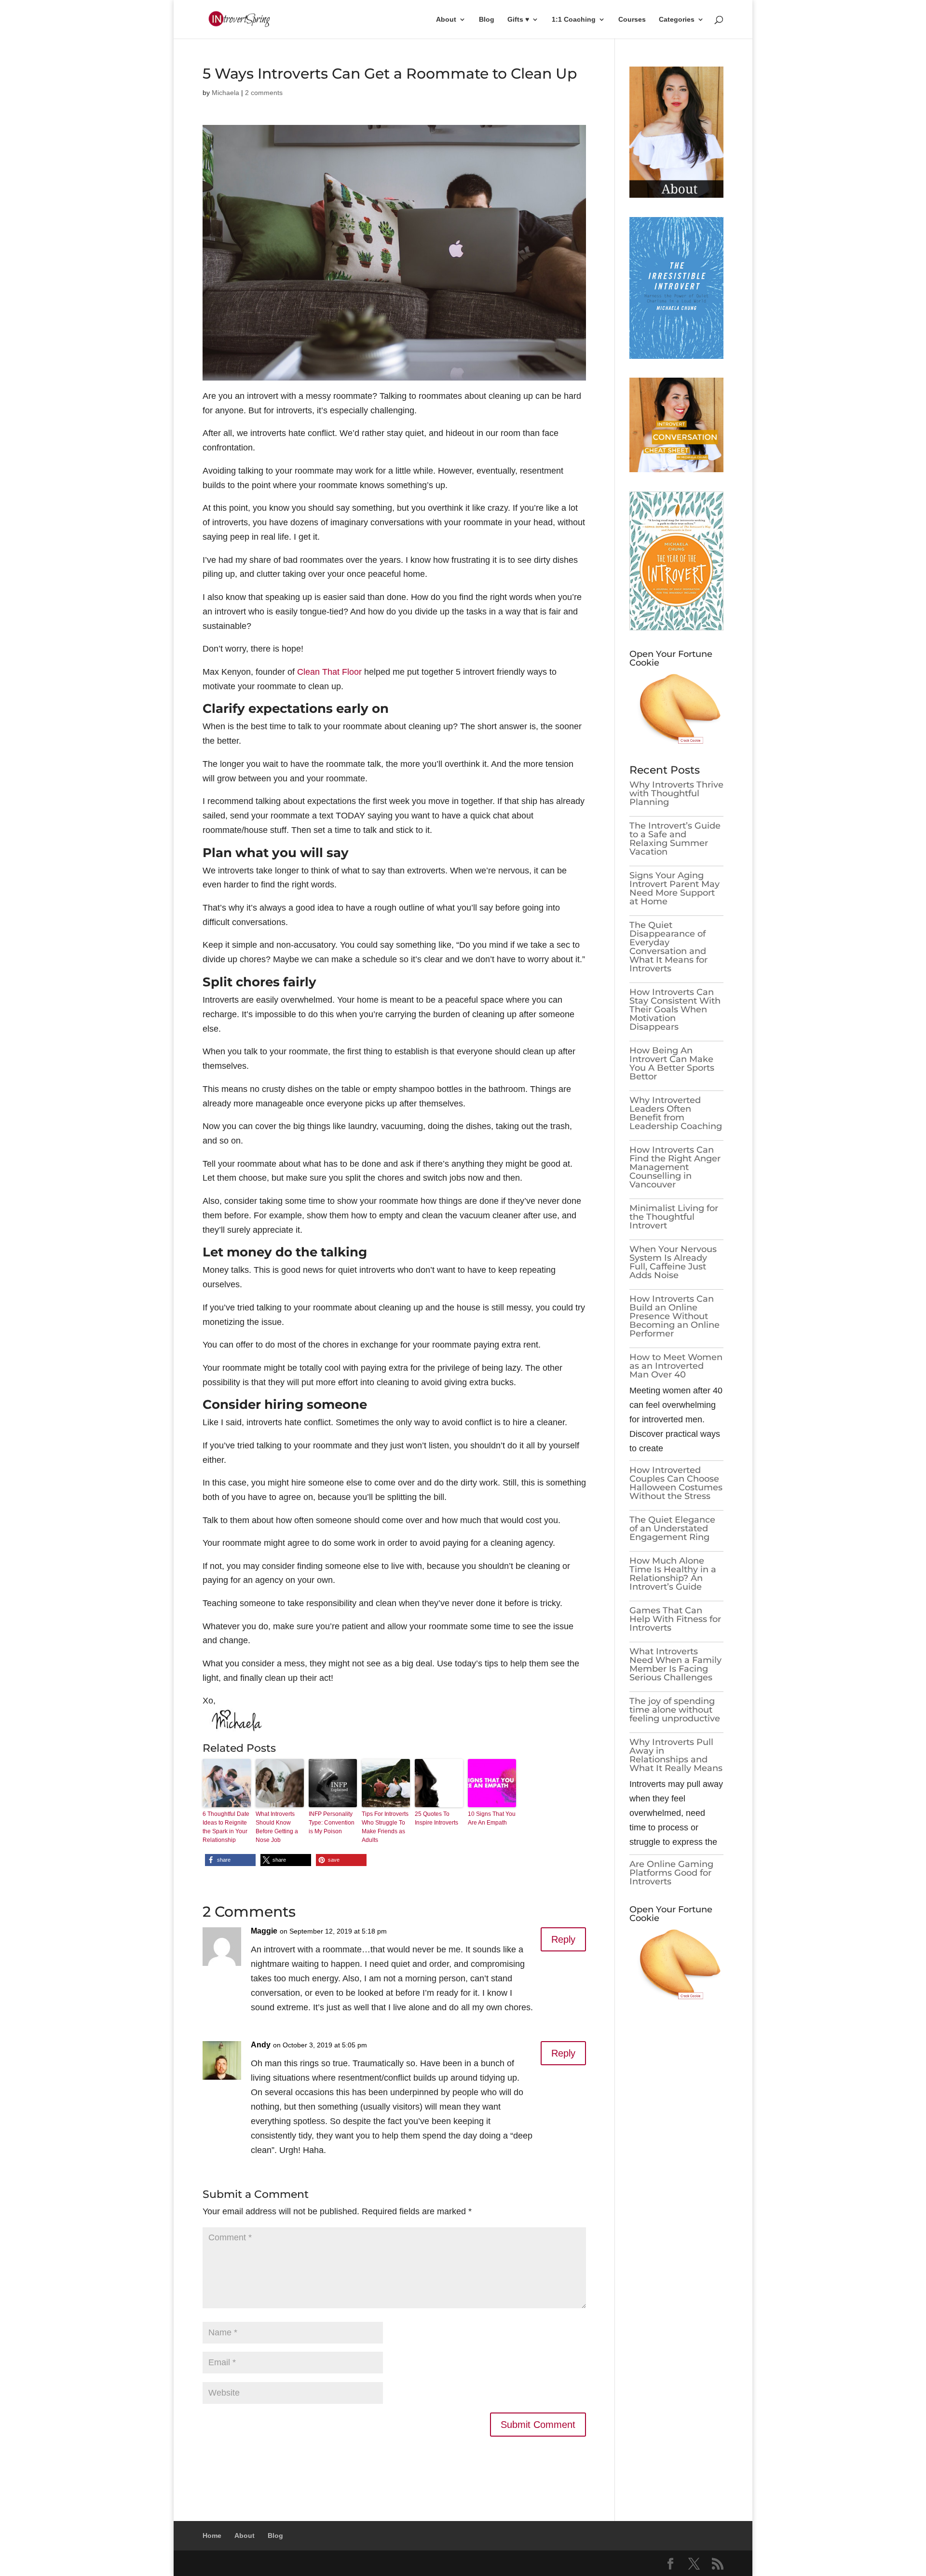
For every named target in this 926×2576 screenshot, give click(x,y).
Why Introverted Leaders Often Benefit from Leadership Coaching (676, 1113)
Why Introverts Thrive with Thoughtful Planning (676, 793)
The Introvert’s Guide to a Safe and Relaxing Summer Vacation (675, 839)
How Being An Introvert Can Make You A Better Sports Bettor (672, 1063)
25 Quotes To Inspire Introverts (436, 1818)
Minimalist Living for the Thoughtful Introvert (674, 1217)
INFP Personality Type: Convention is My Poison (332, 1823)
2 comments (264, 93)
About (446, 20)
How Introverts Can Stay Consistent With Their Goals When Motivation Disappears (675, 1009)
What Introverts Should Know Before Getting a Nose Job (277, 1827)
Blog (487, 20)
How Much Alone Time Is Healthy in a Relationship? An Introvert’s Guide (673, 1574)
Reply (563, 1939)
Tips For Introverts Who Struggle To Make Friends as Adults (385, 1827)
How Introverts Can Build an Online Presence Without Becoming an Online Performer (674, 1316)
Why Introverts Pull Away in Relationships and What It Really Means (676, 1755)
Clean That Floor (329, 672)
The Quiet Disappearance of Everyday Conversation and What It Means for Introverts (668, 947)
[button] (230, 1860)
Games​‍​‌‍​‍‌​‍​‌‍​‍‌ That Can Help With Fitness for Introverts (675, 1619)
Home (212, 2535)
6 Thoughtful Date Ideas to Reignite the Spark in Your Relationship (226, 1827)
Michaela (225, 93)
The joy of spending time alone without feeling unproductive (675, 1710)
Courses (632, 20)
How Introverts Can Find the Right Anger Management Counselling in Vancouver (675, 1167)
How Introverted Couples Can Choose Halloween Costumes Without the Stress (676, 1483)
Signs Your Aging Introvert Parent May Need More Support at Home (674, 888)
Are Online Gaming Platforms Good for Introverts (671, 1873)
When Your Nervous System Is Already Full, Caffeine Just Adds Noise (673, 1262)
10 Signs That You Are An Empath (492, 1818)
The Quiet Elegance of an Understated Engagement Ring (672, 1528)
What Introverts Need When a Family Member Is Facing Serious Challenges (675, 1664)
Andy (261, 2045)
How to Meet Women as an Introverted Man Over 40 (676, 1366)
